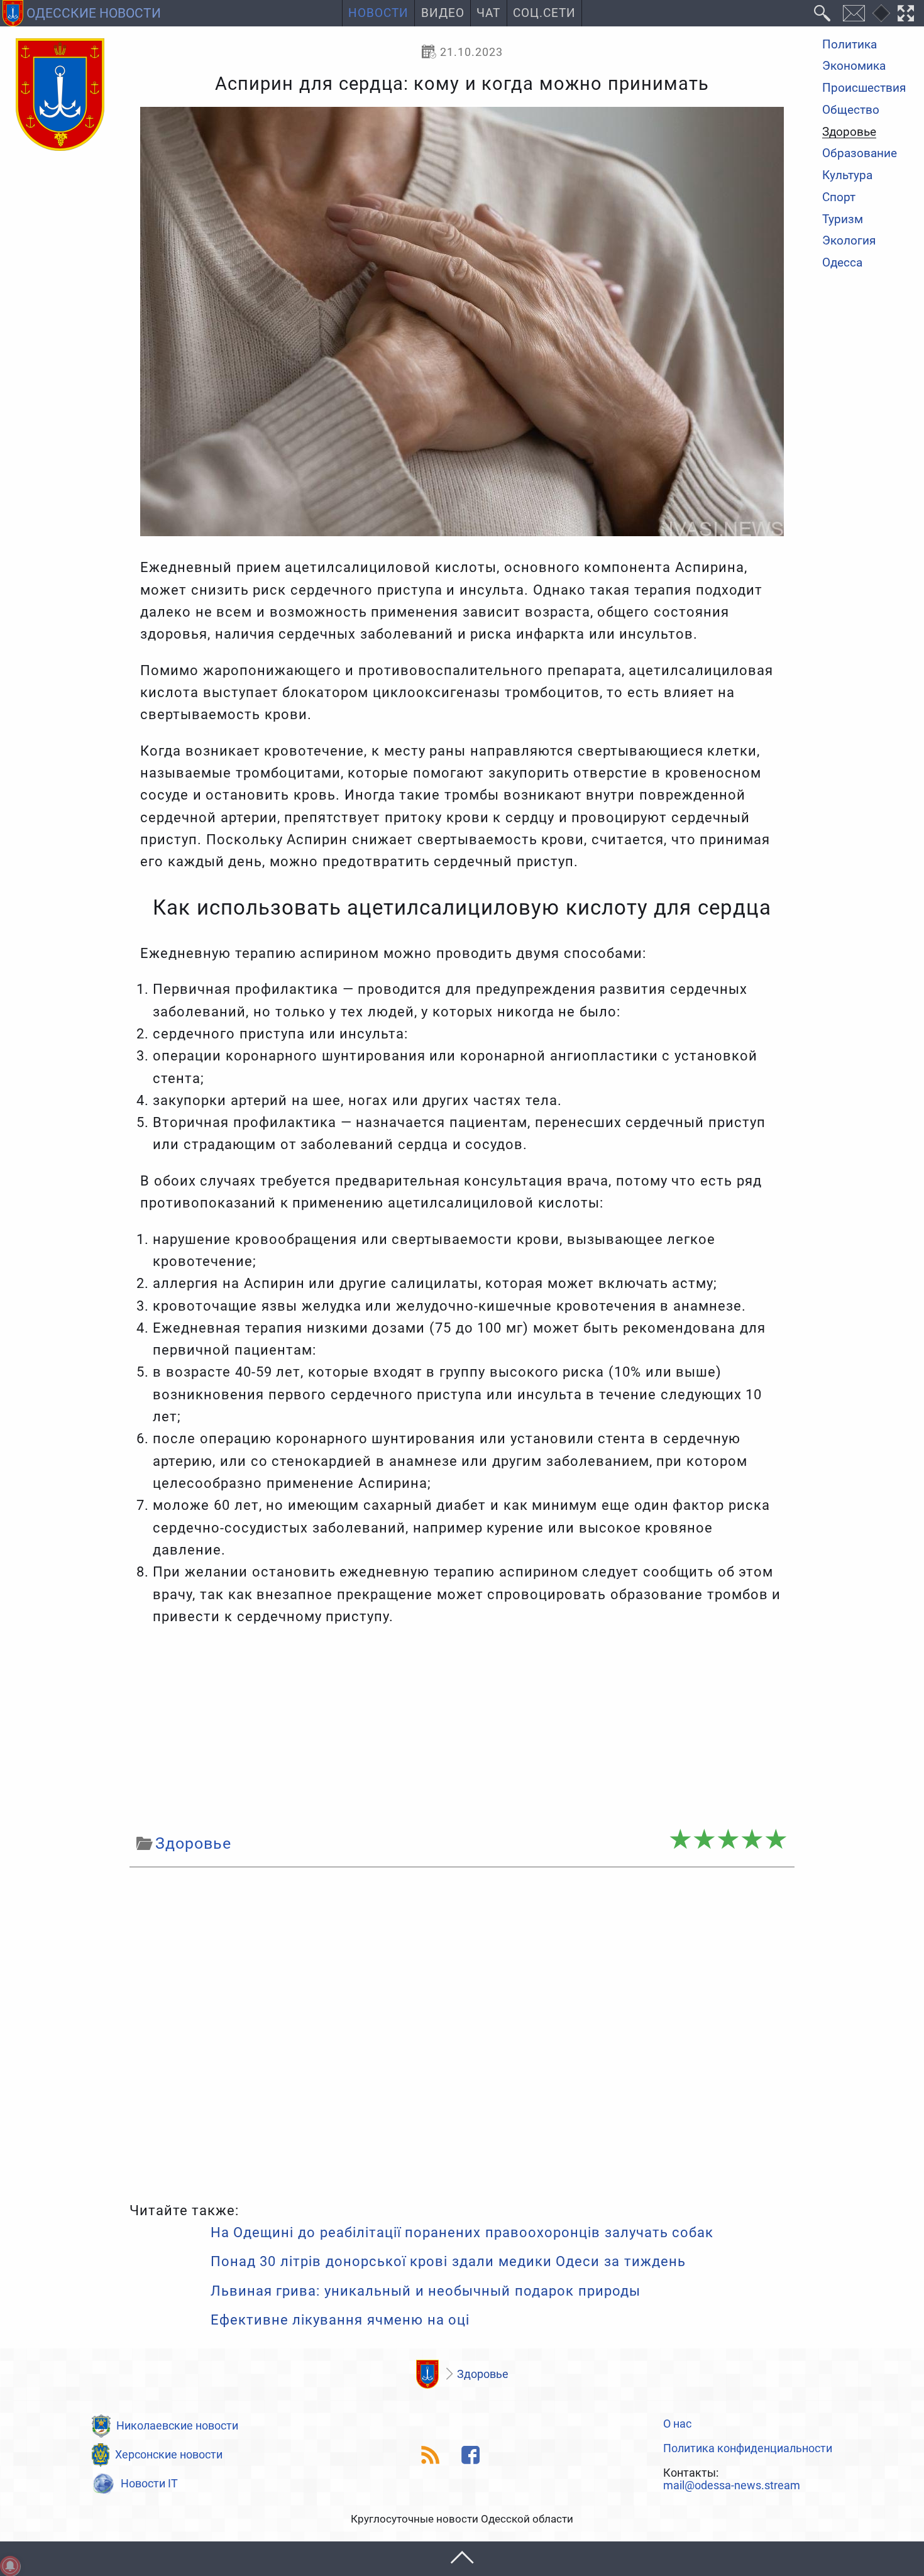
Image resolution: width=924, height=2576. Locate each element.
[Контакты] (854, 13)
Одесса (842, 263)
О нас (677, 2424)
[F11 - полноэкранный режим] (906, 13)
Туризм (843, 220)
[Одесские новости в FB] (471, 2455)
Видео (443, 13)
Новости (378, 13)
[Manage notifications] (10, 2566)
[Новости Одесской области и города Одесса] (60, 96)
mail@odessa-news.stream (732, 2485)
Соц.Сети (544, 13)
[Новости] (428, 2374)
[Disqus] (462, 2032)
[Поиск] (822, 13)
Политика (850, 45)
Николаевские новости (177, 2425)
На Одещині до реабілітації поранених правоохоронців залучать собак (462, 2232)
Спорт (839, 198)
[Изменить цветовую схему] (881, 13)
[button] (462, 2559)
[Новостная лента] (431, 2455)
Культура (847, 176)
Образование (860, 154)
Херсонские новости (169, 2454)
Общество (851, 110)
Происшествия (864, 88)
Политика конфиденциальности (748, 2448)
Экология (849, 242)
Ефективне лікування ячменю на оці (340, 2320)
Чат (488, 13)
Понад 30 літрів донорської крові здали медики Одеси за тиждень (448, 2261)
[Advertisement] (462, 1729)
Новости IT (149, 2483)
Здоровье (849, 133)
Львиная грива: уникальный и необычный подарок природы (426, 2291)
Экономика (854, 67)
